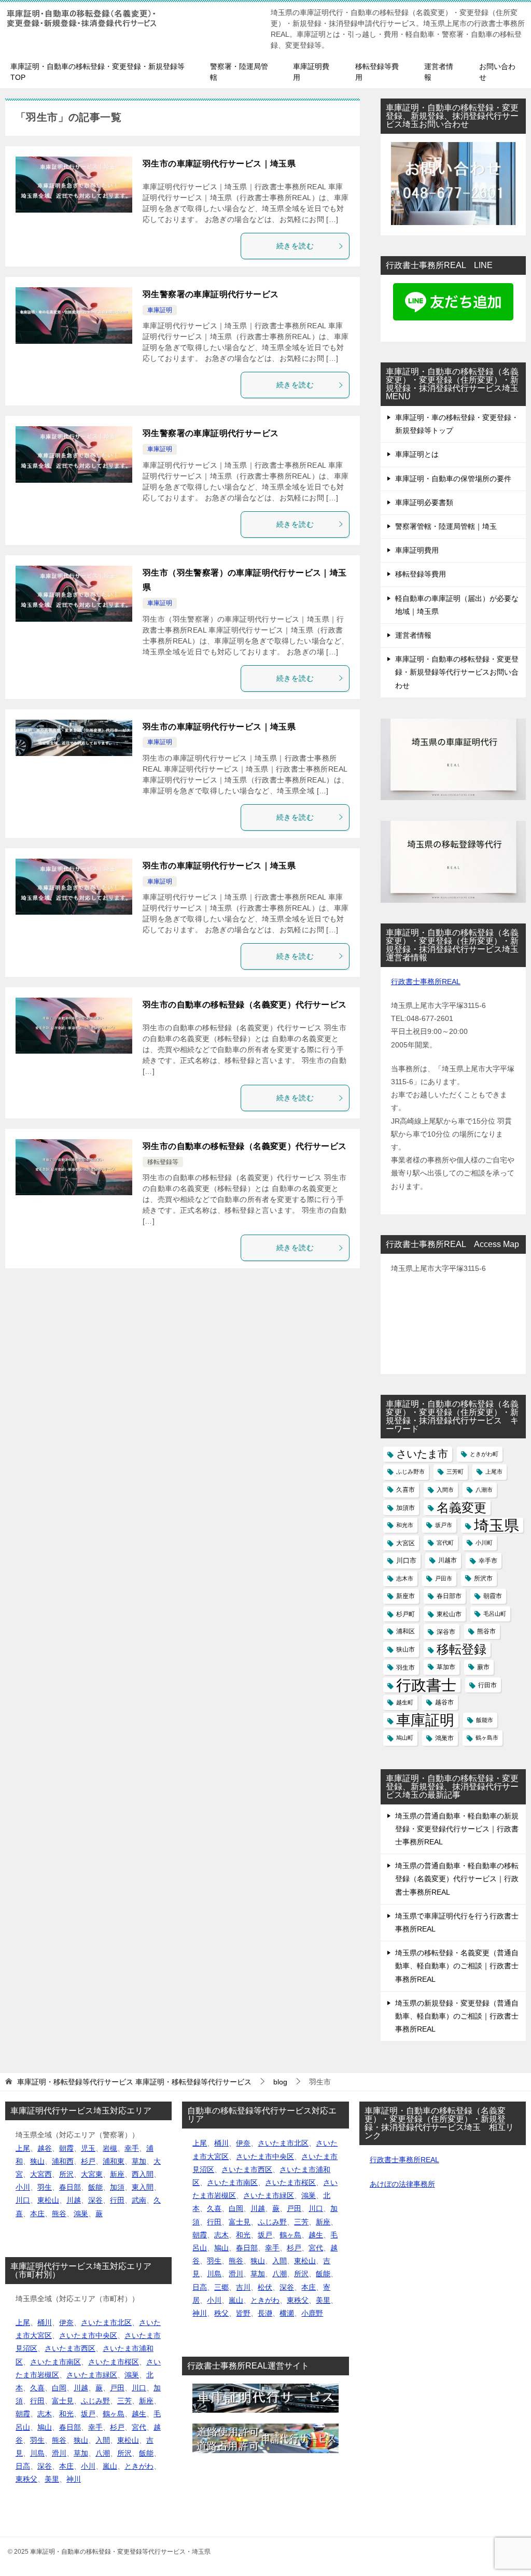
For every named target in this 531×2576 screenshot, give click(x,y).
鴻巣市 (444, 1738)
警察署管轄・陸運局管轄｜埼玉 (446, 526)
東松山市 (449, 1614)
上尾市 (494, 1472)
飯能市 (485, 1720)
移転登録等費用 (377, 72)
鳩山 (45, 2427)
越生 (139, 2414)
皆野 (243, 2313)
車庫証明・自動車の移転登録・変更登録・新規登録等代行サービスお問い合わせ (457, 672)
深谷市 (446, 1632)
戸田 (117, 2388)
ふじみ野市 (410, 1472)
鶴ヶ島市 (487, 1738)
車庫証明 (160, 310)
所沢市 (483, 1578)
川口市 (406, 1560)
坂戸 (88, 2414)
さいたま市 (422, 1454)
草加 (139, 2161)
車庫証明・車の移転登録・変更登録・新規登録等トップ (457, 424)
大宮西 (41, 2174)
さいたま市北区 (106, 2322)
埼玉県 (497, 1525)
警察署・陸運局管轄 (239, 72)
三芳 (124, 2401)
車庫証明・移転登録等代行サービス (134, 2082)
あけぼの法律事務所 (402, 2184)
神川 (74, 2479)
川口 (23, 2200)
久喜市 (406, 1490)
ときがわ (139, 2466)
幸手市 (488, 1560)
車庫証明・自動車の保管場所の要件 (453, 479)
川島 (37, 2453)
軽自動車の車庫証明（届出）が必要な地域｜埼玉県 (457, 605)
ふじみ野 (95, 2401)
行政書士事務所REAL (426, 982)
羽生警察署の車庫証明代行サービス (211, 294)
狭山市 (406, 1649)
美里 (52, 2479)
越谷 (45, 2148)
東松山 (48, 2200)
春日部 (70, 2187)
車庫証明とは (417, 454)
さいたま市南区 (55, 2362)
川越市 (448, 1560)
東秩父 (26, 2479)
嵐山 (110, 2466)
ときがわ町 (484, 1454)
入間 (103, 2440)
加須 (117, 2187)
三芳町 (455, 1472)
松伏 (265, 2287)
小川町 (484, 1543)
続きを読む (295, 246)
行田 (117, 2200)
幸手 (132, 2148)
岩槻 (110, 2148)
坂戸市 (444, 1525)
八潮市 (484, 1490)
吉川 (243, 2287)
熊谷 (59, 2214)
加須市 (406, 1508)
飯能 (95, 2187)
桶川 (45, 2322)
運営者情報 (439, 72)
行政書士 (426, 1685)
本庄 (37, 2214)
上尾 (23, 2148)
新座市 (406, 1596)
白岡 (59, 2388)
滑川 (59, 2453)
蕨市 (483, 1667)
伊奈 (66, 2322)
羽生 (45, 2187)
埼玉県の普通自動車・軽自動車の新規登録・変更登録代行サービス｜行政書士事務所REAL (457, 1829)
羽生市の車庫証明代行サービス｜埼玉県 (219, 164)
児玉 (88, 2148)
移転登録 (462, 1649)
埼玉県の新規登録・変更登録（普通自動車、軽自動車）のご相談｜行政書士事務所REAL (457, 2016)
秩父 (221, 2313)
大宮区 (406, 1543)
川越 (74, 2200)
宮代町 (445, 1543)
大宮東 (92, 2174)
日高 (23, 2466)
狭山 (37, 2161)
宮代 (139, 2427)
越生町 (405, 1702)
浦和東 (114, 2161)
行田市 (487, 1685)
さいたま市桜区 (114, 2362)
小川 (23, 2187)
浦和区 (406, 1631)
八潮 (103, 2453)
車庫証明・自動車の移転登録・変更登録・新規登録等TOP (97, 72)
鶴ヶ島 (114, 2414)
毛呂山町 (495, 1614)
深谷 (95, 2200)
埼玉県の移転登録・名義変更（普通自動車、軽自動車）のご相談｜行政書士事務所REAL (457, 1966)
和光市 (405, 1525)
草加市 (446, 1667)
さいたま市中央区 (88, 2335)
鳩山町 (405, 1738)
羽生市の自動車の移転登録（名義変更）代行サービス (245, 1005)
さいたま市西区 (70, 2348)
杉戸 (88, 2161)
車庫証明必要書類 (424, 502)
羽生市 (406, 1667)
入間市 (445, 1490)
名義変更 (462, 1508)
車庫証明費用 (311, 72)
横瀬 (287, 2313)
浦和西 (63, 2161)
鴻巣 (81, 2214)
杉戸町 (406, 1614)
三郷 (221, 2287)
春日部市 (449, 1596)
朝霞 (66, 2148)
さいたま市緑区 (92, 2375)
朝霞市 (493, 1596)
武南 (139, 2200)
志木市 (405, 1578)
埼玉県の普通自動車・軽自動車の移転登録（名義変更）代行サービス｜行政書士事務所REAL (457, 1879)
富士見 (63, 2401)
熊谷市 (486, 1631)
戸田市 (444, 1578)
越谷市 (444, 1702)
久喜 (37, 2388)
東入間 (143, 2187)
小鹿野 (312, 2313)
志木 (45, 2414)
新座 (117, 2174)
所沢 (66, 2174)
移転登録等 (163, 1162)
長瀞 (265, 2313)
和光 (66, 2414)
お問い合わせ (497, 72)
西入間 (143, 2174)
